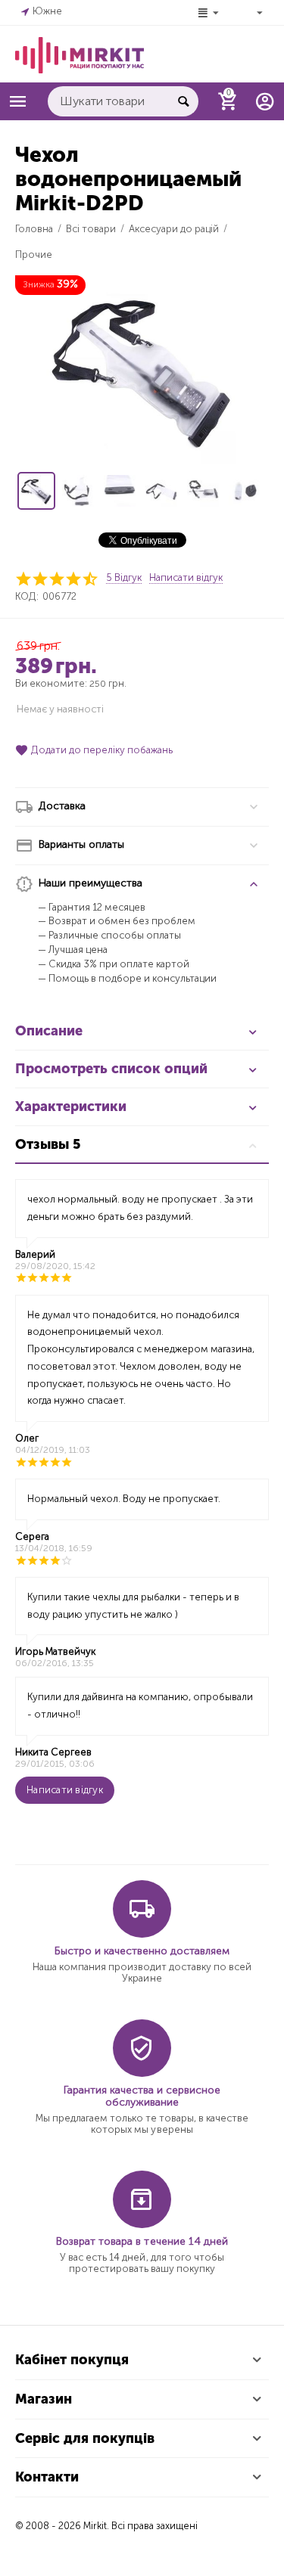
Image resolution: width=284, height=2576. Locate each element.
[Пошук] (183, 101)
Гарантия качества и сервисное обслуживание (142, 2096)
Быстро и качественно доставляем (142, 1951)
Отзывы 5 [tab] (48, 1144)
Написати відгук (186, 578)
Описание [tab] (49, 1031)
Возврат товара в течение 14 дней (142, 2241)
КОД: (27, 596)
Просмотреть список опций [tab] (111, 1069)
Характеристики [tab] (71, 1106)
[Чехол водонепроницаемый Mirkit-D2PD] (142, 370)
